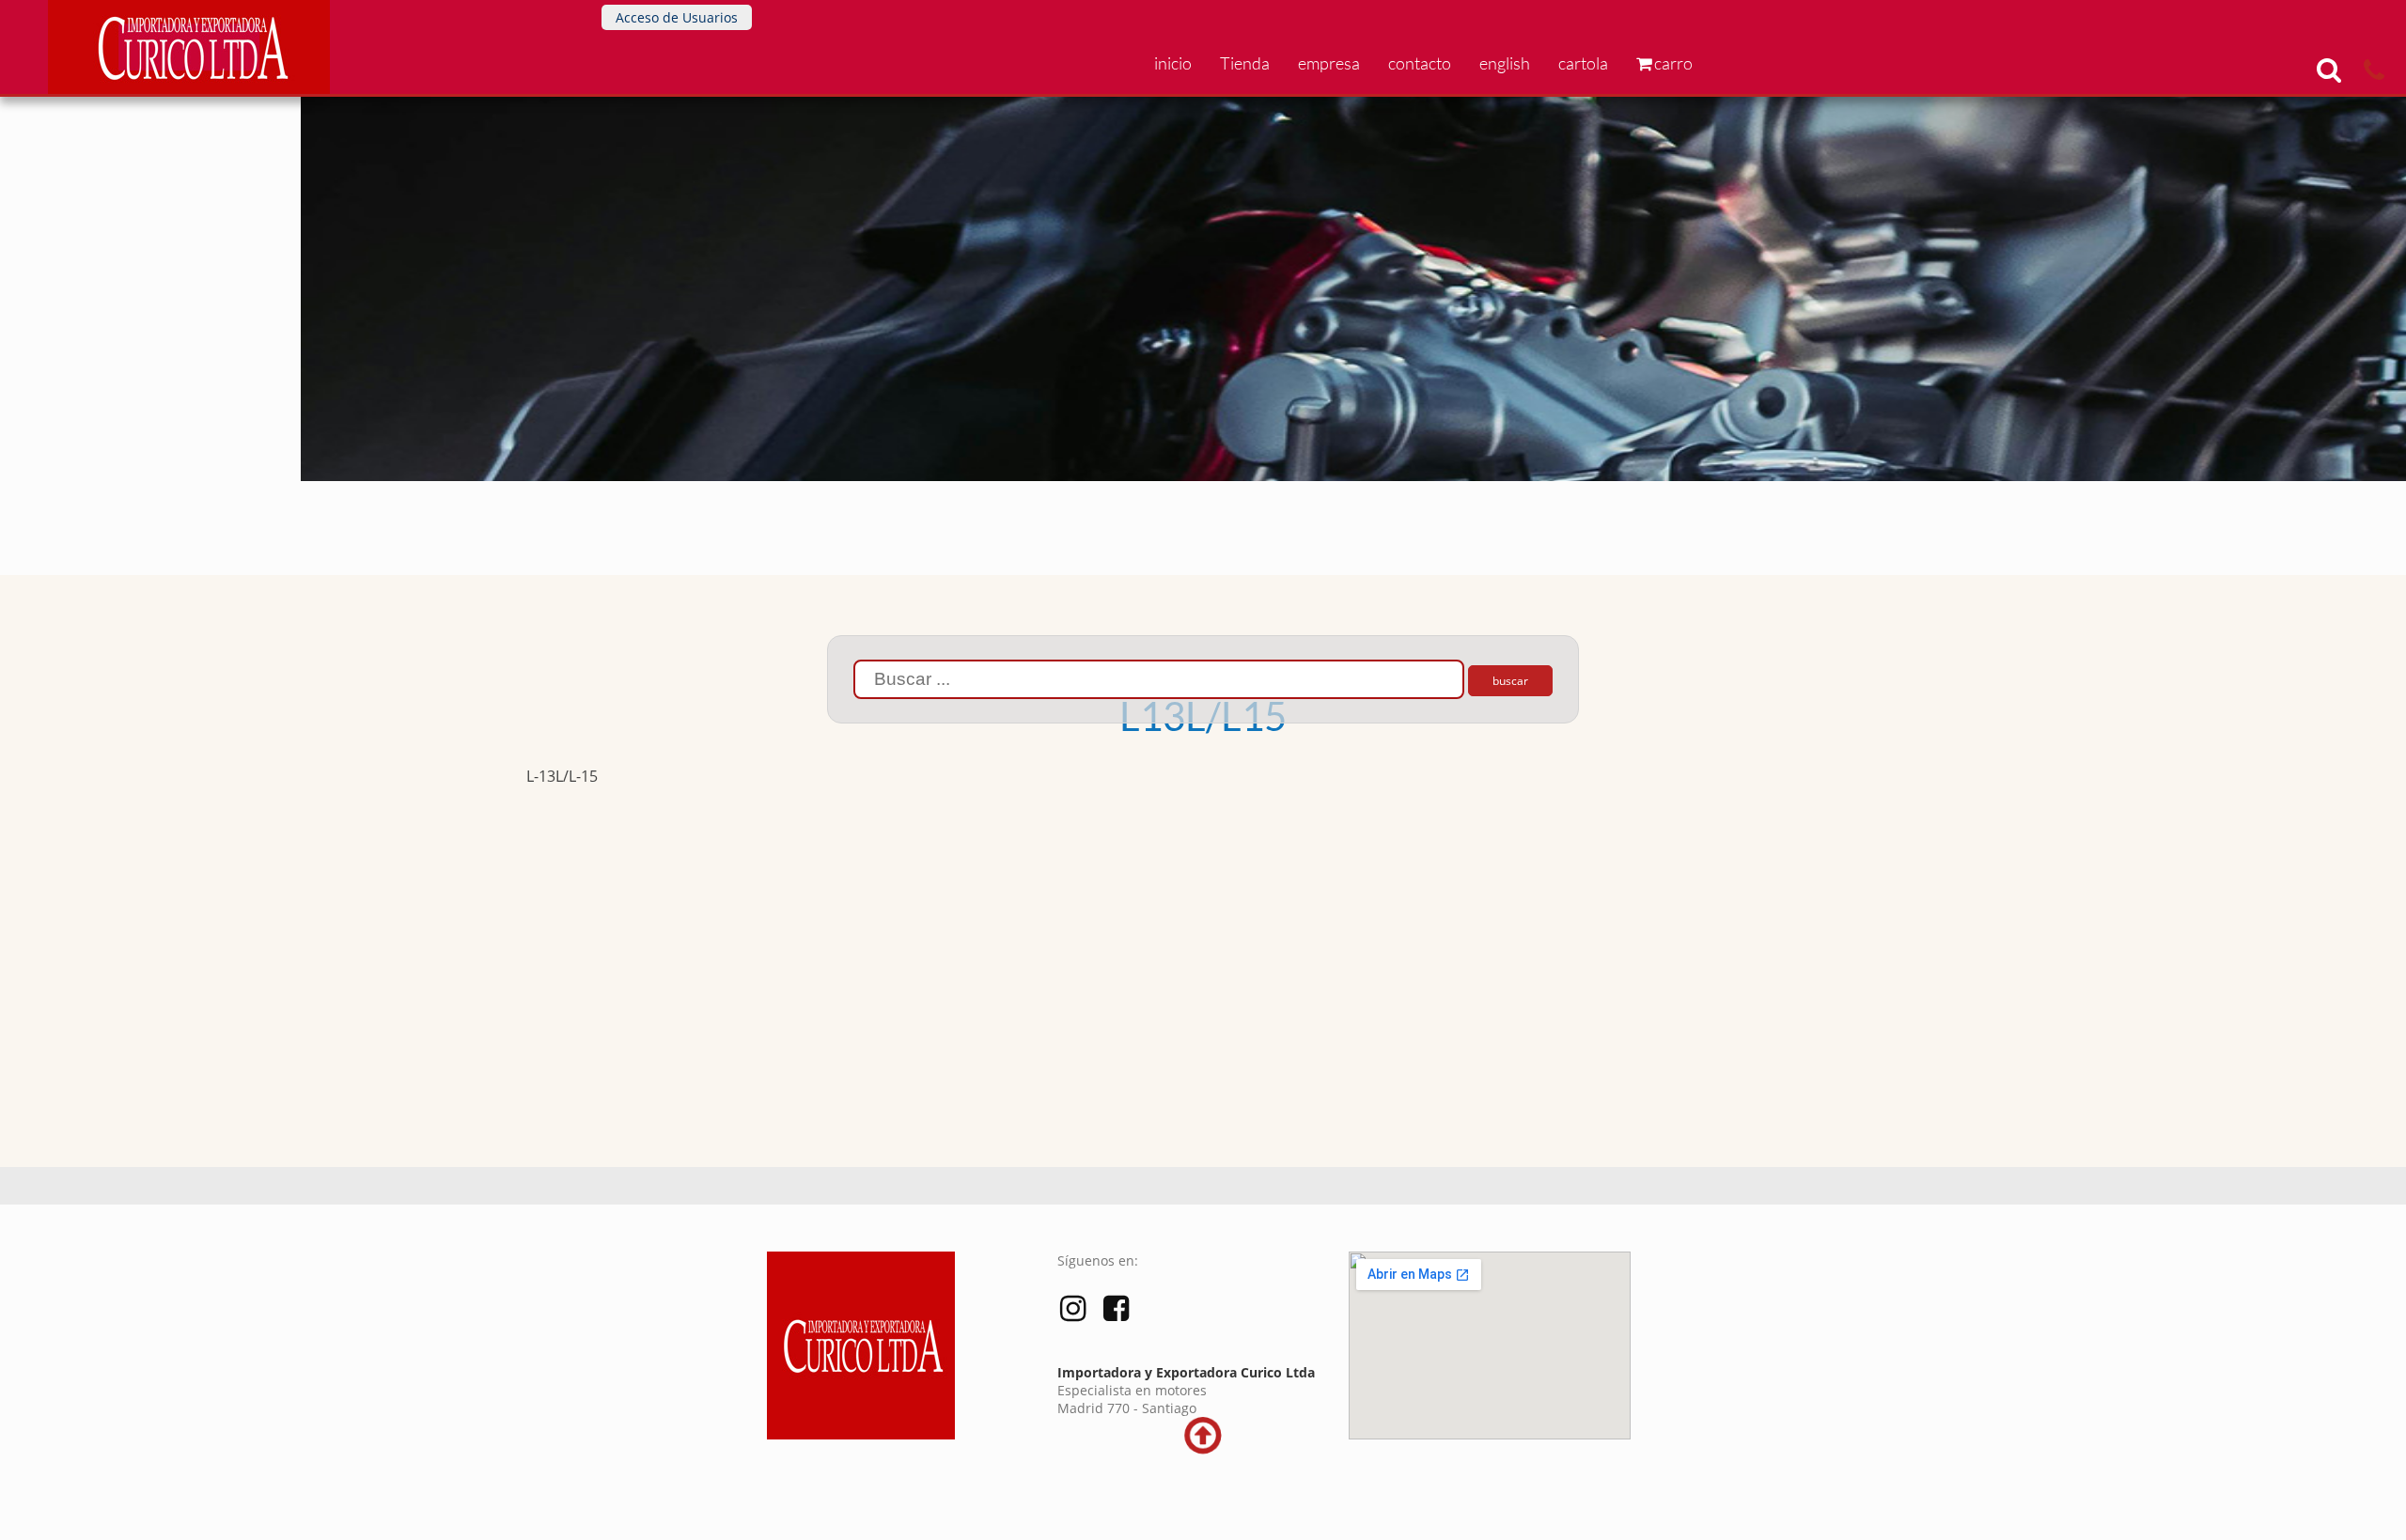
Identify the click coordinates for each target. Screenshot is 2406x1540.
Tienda (1245, 63)
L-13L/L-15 (562, 776)
